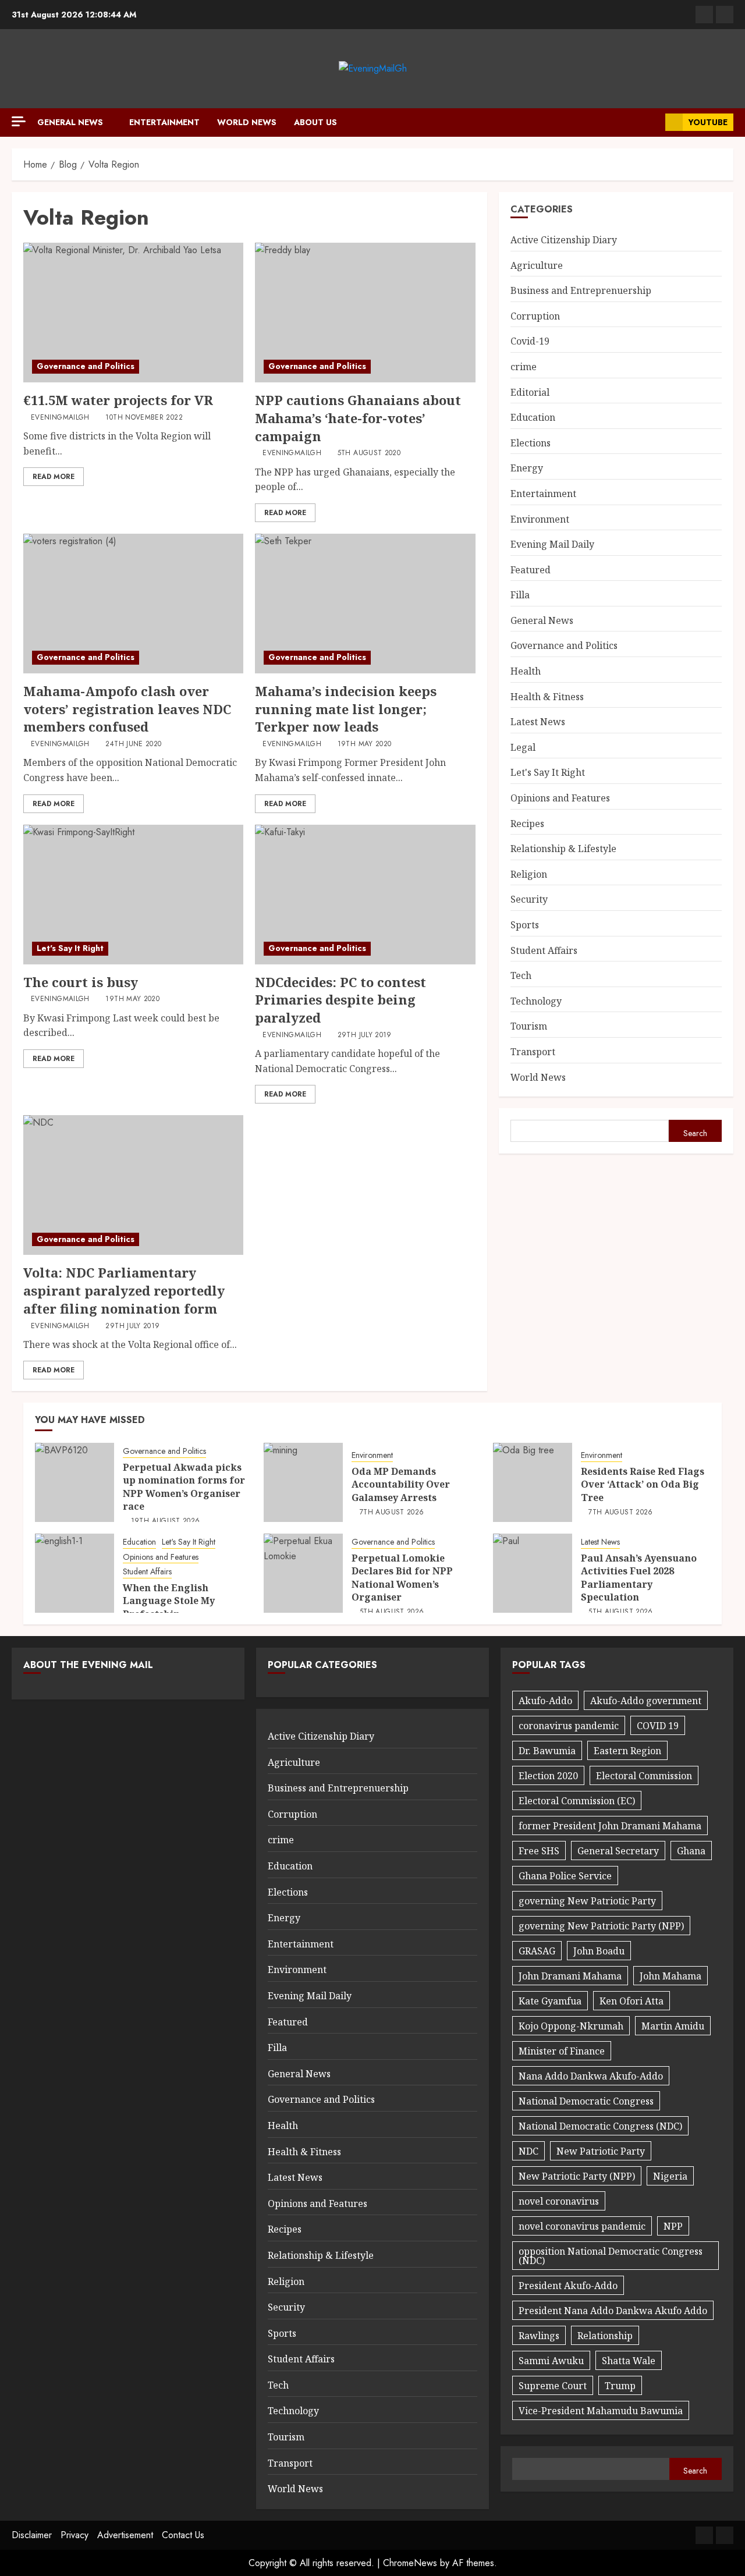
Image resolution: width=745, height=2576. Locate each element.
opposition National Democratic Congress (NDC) (611, 2256)
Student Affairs (544, 950)
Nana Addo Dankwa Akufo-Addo (591, 2076)
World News (247, 122)
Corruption (535, 316)
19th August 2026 (166, 1521)
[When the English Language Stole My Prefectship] (74, 1573)
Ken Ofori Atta (632, 2001)
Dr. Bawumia (547, 1751)
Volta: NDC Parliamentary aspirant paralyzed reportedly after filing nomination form (124, 1290)
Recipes (527, 824)
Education (533, 417)
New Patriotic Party (601, 2151)
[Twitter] (725, 15)
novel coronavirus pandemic (582, 2226)
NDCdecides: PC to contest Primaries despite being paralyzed (340, 1000)
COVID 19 (658, 1726)
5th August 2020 (369, 453)
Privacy (74, 2535)
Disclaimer (32, 2535)
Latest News (538, 722)
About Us (315, 122)
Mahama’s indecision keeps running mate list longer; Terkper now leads (346, 709)
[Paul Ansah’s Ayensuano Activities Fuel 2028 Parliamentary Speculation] (533, 1573)
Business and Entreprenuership (581, 290)
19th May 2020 (365, 744)
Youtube (708, 122)
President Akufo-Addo (568, 2286)
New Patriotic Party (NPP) (577, 2176)
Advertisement (125, 2535)
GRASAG (537, 1951)
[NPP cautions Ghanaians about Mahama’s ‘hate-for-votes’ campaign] (365, 313)
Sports (525, 925)
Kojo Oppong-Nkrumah (571, 2026)
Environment (540, 519)
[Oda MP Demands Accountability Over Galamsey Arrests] (303, 1482)
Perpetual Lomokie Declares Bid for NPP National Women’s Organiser (402, 1578)
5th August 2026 (392, 1612)
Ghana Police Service (565, 1876)
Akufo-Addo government (646, 1701)
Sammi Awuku (551, 2361)
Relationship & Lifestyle (563, 849)
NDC (528, 2151)
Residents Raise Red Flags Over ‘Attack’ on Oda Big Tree (643, 1484)
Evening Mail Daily (552, 544)
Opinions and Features (560, 798)
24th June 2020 (133, 744)
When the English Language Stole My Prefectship (169, 1601)
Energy (527, 468)
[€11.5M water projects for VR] (133, 313)
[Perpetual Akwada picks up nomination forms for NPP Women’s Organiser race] (74, 1482)
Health (526, 671)
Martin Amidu (673, 2026)
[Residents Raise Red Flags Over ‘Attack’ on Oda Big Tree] (533, 1482)
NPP (673, 2226)
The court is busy (81, 982)
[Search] (652, 122)
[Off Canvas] (19, 121)
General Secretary (618, 1851)
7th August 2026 (392, 1513)
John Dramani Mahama (570, 1976)
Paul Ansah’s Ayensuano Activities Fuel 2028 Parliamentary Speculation (639, 1578)
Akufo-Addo (545, 1701)
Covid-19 (530, 341)
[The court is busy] (133, 895)
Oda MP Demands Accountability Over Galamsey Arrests (401, 1484)
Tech (521, 975)
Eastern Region (627, 1751)
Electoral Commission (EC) (577, 1801)
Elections (531, 443)
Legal (523, 747)
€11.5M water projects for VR (118, 400)
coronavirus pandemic (569, 1726)
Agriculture (537, 265)
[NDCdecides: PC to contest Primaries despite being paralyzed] (365, 895)
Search (695, 1133)
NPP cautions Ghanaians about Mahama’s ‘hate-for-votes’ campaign (358, 418)
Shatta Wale (629, 2361)
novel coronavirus (559, 2201)
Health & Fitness (547, 697)
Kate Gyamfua (550, 2001)
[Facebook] (704, 15)
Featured (531, 570)
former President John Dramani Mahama (610, 1826)
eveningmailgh (60, 418)
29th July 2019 (365, 1035)
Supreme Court (553, 2386)
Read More (54, 477)
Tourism (529, 1026)
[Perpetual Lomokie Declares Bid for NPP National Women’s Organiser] (303, 1573)
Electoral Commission (644, 1776)
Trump (620, 2386)
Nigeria (670, 2176)
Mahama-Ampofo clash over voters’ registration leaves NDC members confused (127, 709)
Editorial (530, 392)
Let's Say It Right (70, 948)
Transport (533, 1052)
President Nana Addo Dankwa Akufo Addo (613, 2311)
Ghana (691, 1851)
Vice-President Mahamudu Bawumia (601, 2411)
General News (70, 122)
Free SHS (539, 1851)
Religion (529, 874)
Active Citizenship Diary (564, 240)
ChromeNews (410, 2563)
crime (524, 367)
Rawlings (539, 2336)
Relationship (605, 2336)
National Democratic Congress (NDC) (600, 2126)
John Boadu (599, 1951)
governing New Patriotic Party (587, 1901)
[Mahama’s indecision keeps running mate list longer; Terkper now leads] (365, 604)
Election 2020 (548, 1776)
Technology (536, 1001)
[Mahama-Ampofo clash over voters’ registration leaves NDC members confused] (133, 604)
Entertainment (164, 122)
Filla (520, 595)
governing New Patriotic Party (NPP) (601, 1926)
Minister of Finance (562, 2051)
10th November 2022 (144, 418)
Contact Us (183, 2535)
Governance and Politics (86, 366)
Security (529, 899)
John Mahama (670, 1976)
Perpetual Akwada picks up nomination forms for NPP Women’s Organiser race (184, 1487)
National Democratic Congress (586, 2101)
